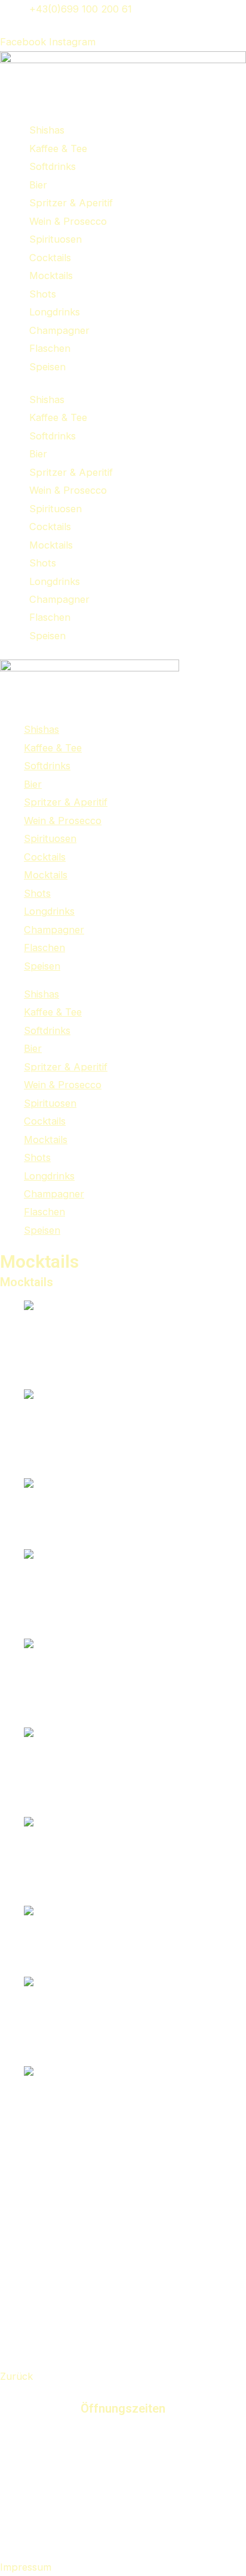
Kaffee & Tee (58, 148)
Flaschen (50, 348)
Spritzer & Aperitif (71, 203)
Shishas (47, 130)
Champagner (59, 330)
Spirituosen (56, 239)
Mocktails (51, 275)
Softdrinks (53, 166)
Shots (43, 294)
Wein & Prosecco (68, 221)
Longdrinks (55, 312)
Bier (38, 185)
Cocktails (50, 258)
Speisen (47, 367)
